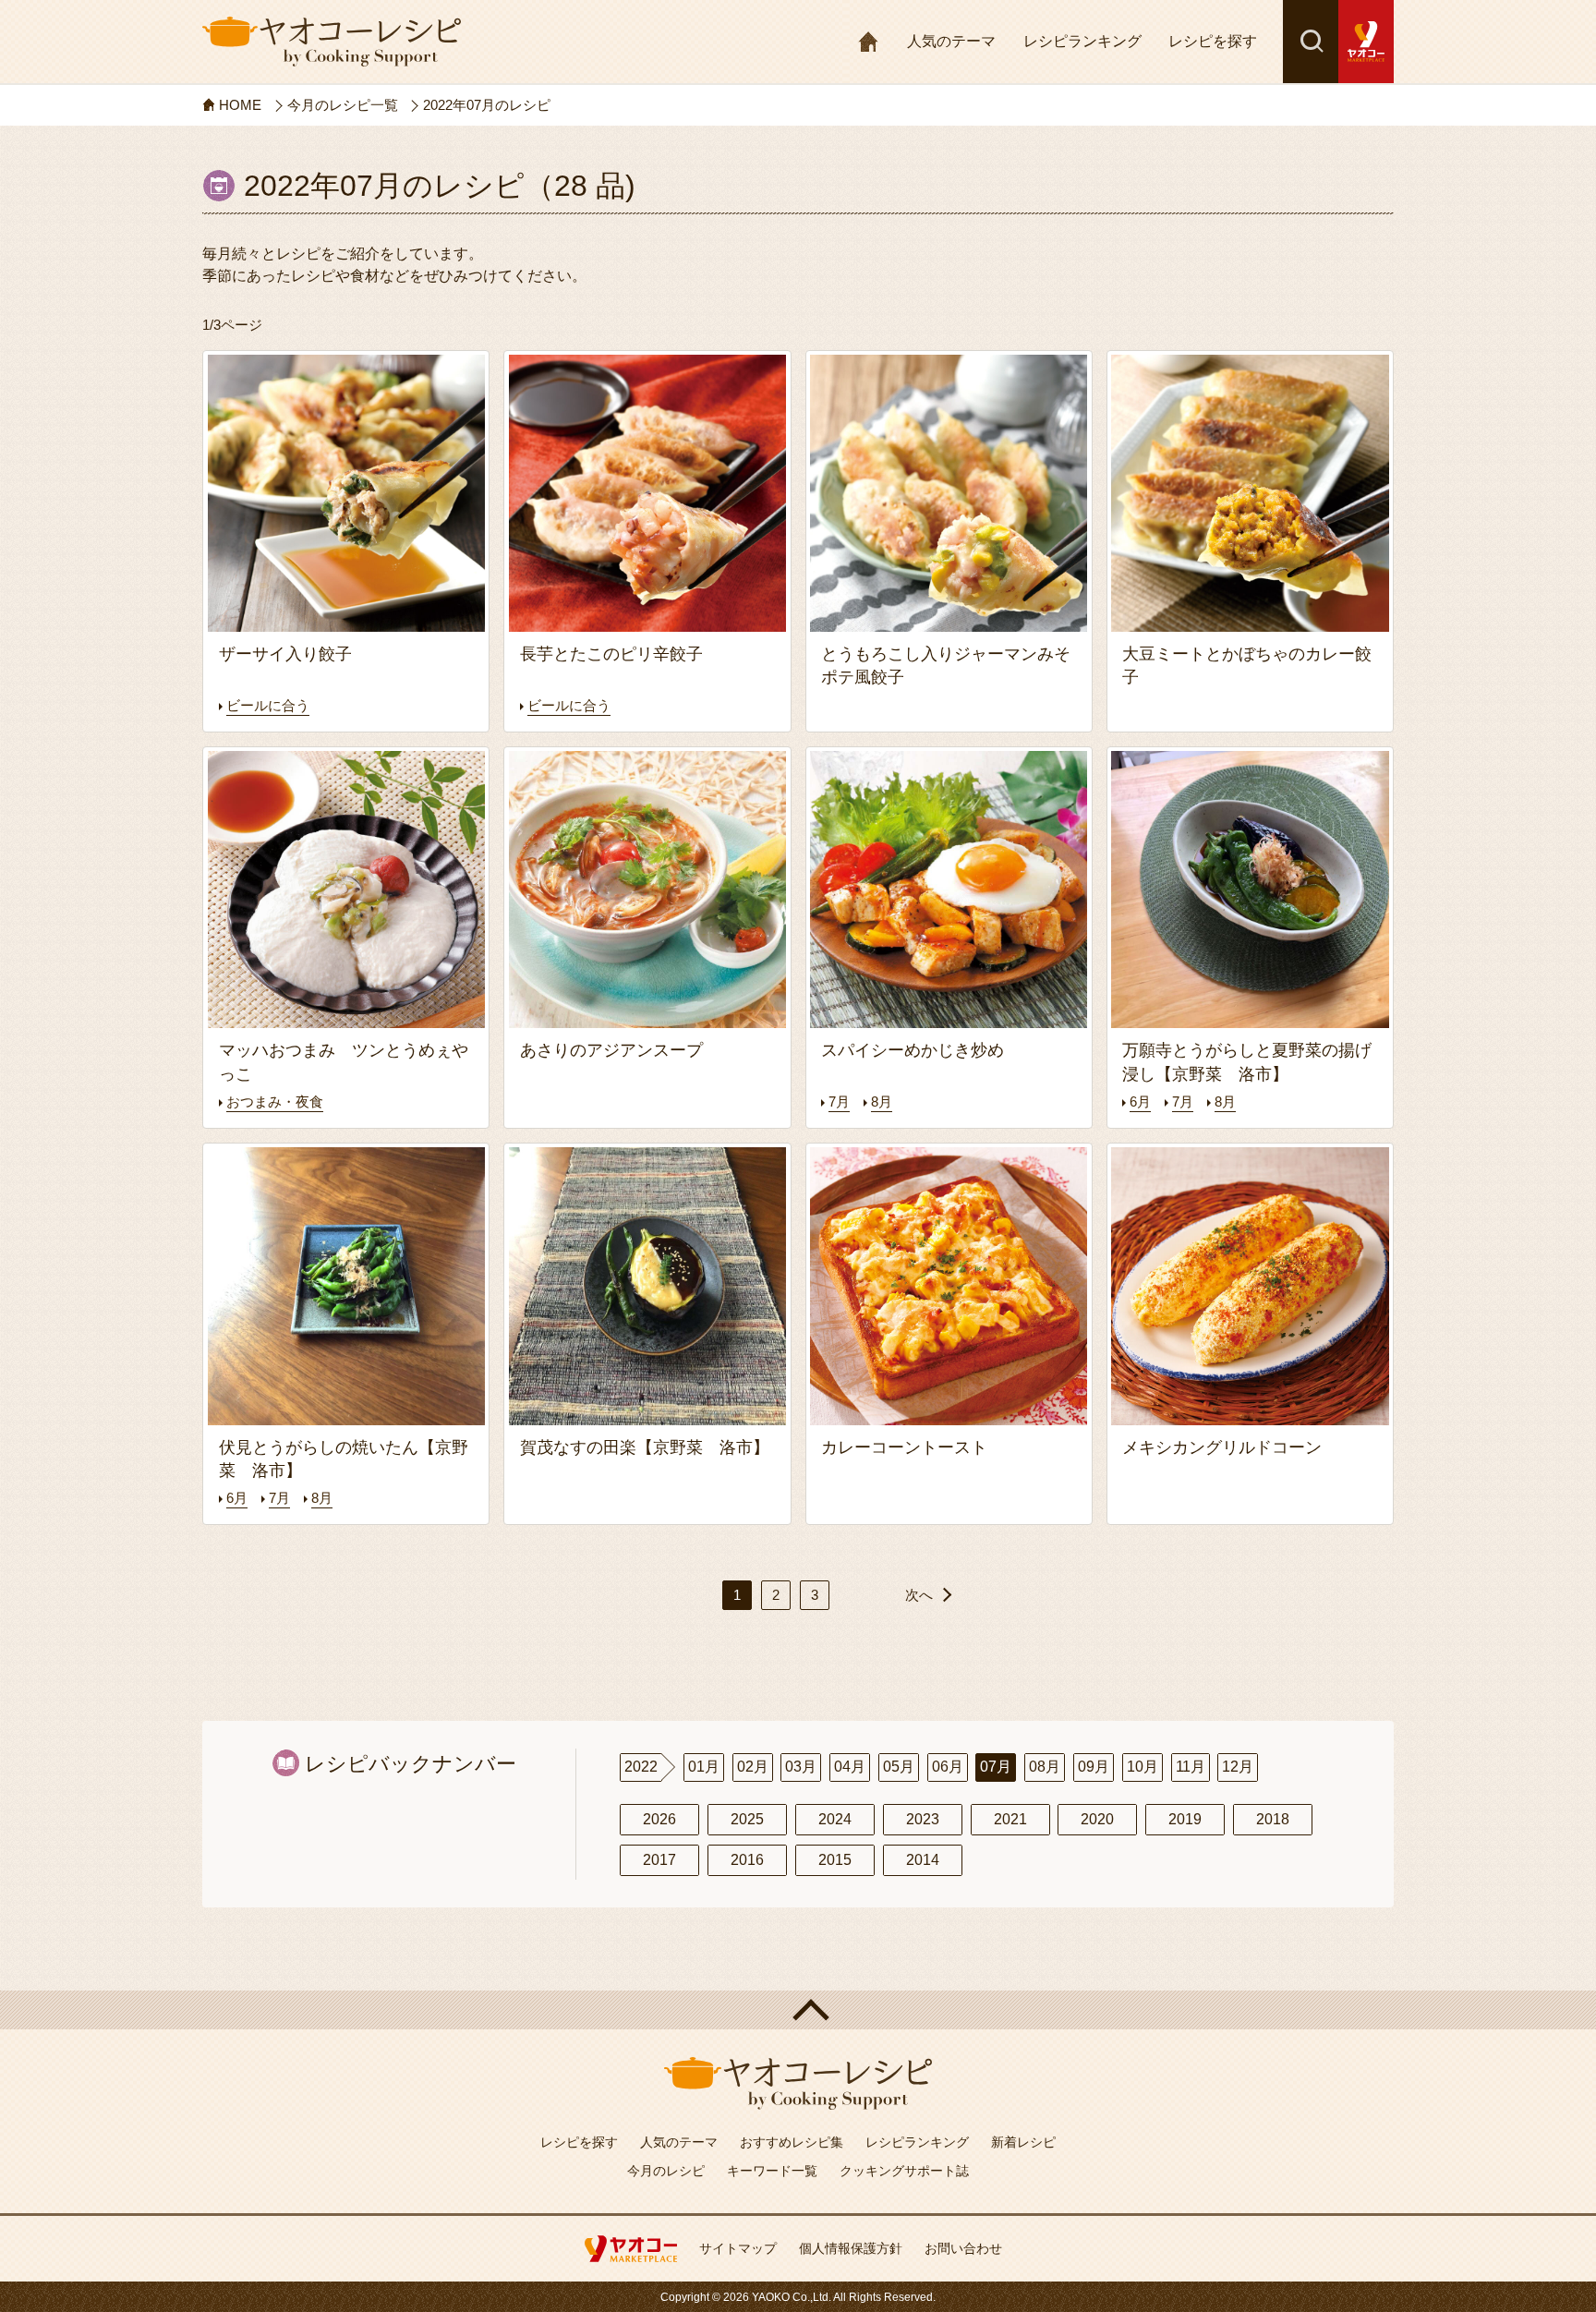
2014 (923, 1860)
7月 (839, 1102)
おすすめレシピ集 (792, 2142)
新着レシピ (1023, 2142)
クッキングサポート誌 (904, 2171)
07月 (996, 1767)
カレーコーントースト (904, 1447)
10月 (1143, 1767)
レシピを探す (1213, 41)
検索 (1311, 42)
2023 (923, 1819)
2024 (835, 1819)
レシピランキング (1082, 41)
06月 (948, 1767)
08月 (1045, 1767)
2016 (747, 1860)
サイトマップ (738, 2248)
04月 (850, 1767)
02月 (753, 1767)
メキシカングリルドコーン (1222, 1447)
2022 (641, 1767)
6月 (1140, 1102)
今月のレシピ (666, 2171)
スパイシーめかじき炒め (921, 1050)
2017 (659, 1860)
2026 (659, 1819)
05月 (899, 1767)
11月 (1191, 1767)
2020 (1097, 1819)
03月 (801, 1767)
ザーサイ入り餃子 (285, 654)
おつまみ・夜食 (275, 1102)
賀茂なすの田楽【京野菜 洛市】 (645, 1447)
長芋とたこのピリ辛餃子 (620, 654)
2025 (747, 1819)
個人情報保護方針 (851, 2248)
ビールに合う (268, 705)
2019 (1185, 1819)
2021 (1010, 1819)
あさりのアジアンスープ (620, 1050)
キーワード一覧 (772, 2171)
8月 (882, 1102)
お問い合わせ (963, 2248)
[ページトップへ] (798, 2010)
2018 (1273, 1819)
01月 (704, 1767)
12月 (1238, 1767)
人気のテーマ (951, 41)
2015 (835, 1860)
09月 (1094, 1767)
